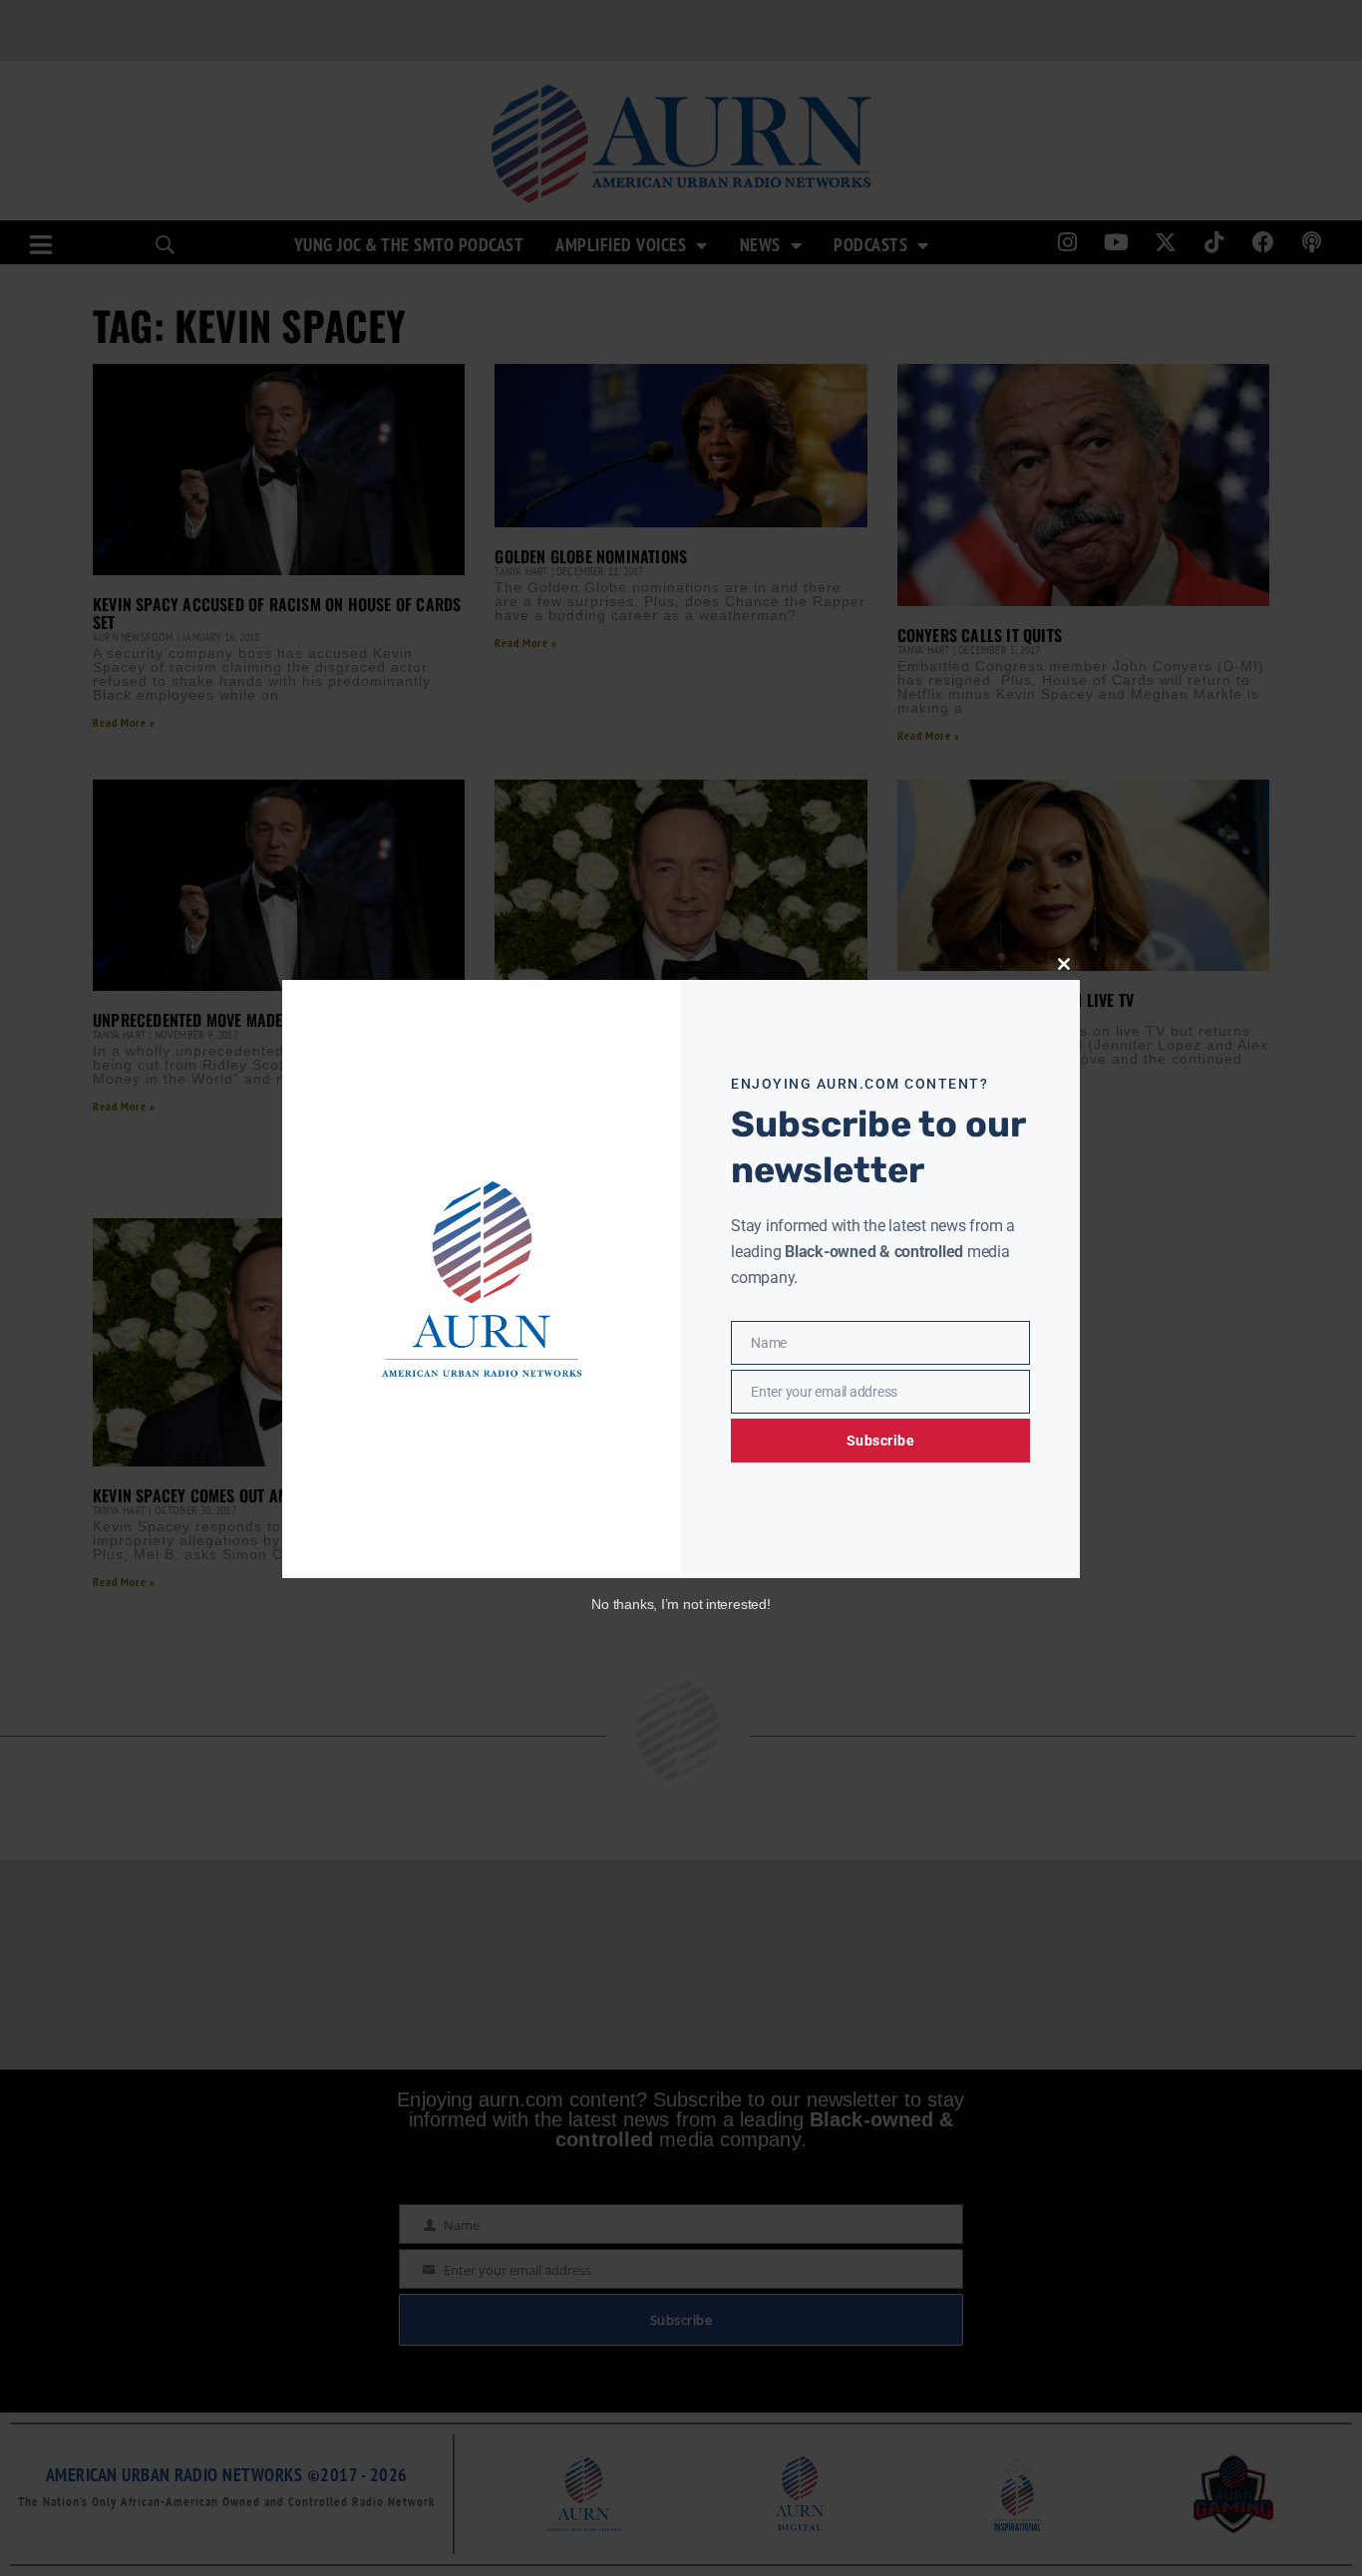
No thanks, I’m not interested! (681, 1604)
